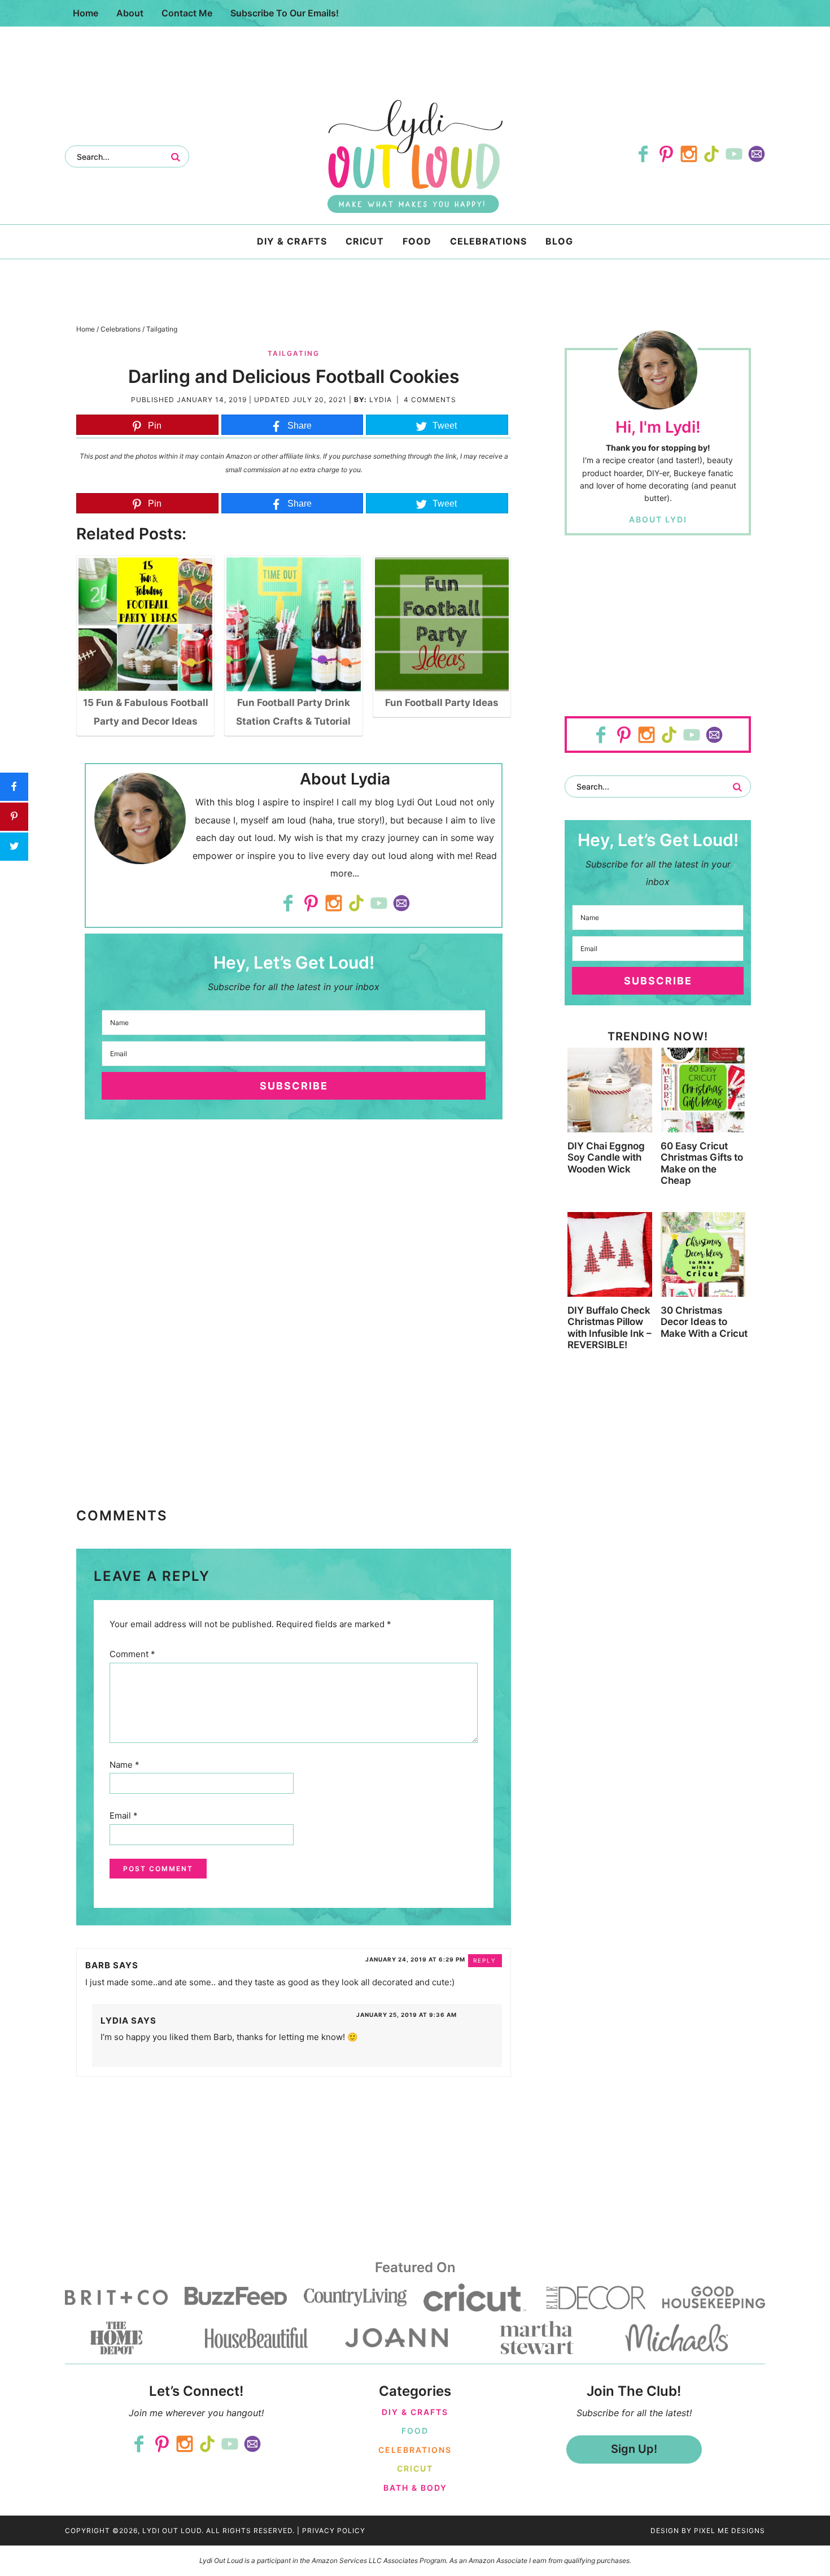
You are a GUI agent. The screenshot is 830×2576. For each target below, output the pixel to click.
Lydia (381, 400)
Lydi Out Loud (415, 156)
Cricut (415, 2468)
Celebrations (415, 2450)
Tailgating (294, 353)
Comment (132, 1654)
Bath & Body (415, 2488)
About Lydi (658, 519)
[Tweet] (14, 847)
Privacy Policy (334, 2531)
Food (415, 2431)
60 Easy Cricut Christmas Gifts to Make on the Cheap (702, 1163)
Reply (485, 1960)
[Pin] (14, 817)
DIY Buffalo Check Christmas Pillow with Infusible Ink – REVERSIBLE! (610, 1328)
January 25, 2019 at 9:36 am (407, 2015)
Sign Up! (634, 2449)
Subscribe (294, 1086)
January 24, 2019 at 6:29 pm (415, 1959)
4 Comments (430, 400)
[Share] (14, 787)
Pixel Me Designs (729, 2531)
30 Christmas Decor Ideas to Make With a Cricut (704, 1322)
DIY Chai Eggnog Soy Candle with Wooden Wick (606, 1158)
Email (124, 1816)
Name (124, 1765)
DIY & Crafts (415, 2412)
